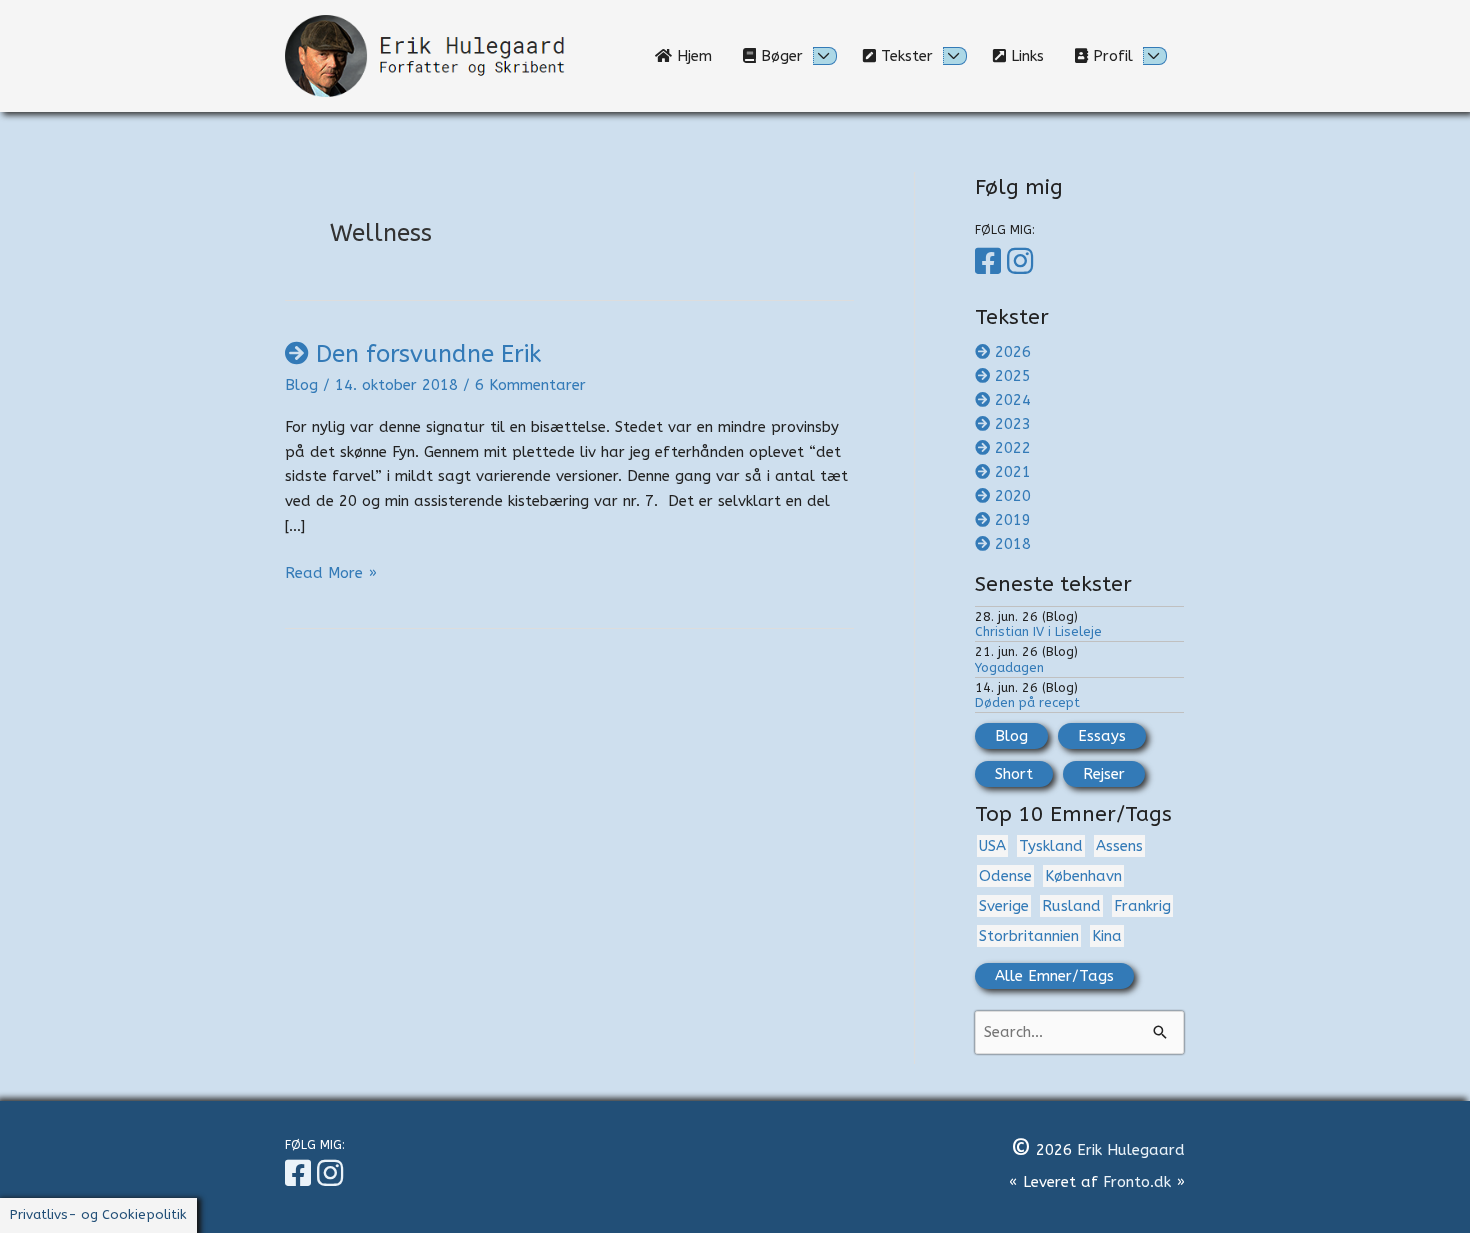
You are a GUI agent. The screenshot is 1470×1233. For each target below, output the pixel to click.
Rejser (1104, 774)
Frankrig (1142, 906)
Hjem (699, 56)
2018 (1013, 544)
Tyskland (1051, 846)
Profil (1110, 56)
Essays (1102, 736)
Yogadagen (1009, 667)
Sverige (1004, 906)
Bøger (779, 56)
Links (1032, 56)
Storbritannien (1029, 936)
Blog (301, 385)
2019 (1013, 520)
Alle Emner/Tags (1054, 976)
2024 (1013, 400)
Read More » (331, 574)
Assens (1119, 846)
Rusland (1071, 906)
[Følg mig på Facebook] (991, 262)
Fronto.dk (1137, 1182)
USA (992, 846)
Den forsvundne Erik (428, 354)
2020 (1013, 496)
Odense (1005, 876)
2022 (1013, 448)
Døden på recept (1027, 702)
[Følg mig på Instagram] (1023, 262)
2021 (1013, 472)
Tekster (904, 56)
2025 (1013, 376)
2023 (1013, 424)
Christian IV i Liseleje (1038, 631)
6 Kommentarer (530, 385)
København (1083, 876)
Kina (1107, 936)
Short (1014, 774)
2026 (1013, 352)
